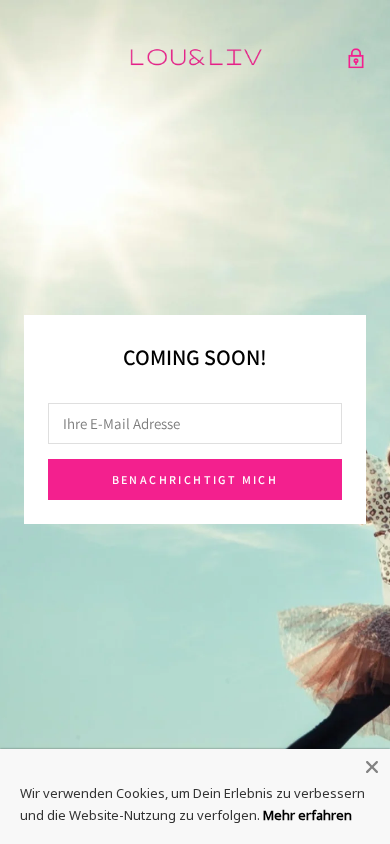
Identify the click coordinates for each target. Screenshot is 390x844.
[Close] (372, 767)
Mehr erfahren (307, 815)
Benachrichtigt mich (195, 479)
